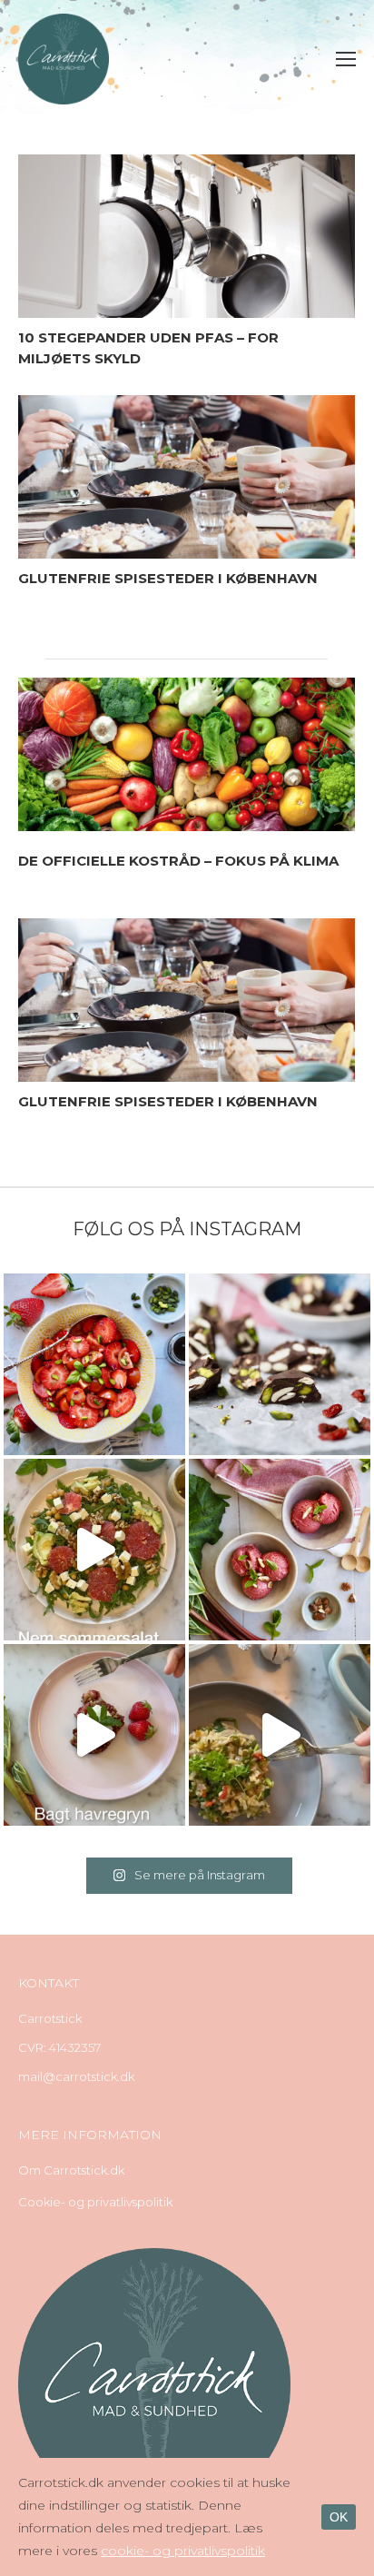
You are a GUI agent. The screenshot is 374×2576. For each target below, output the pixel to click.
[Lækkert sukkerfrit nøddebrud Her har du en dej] (280, 1364)
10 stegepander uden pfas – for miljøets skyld (148, 348)
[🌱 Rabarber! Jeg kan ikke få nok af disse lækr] (280, 1550)
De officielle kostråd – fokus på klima (178, 861)
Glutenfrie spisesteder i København (168, 578)
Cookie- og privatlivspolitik (95, 2202)
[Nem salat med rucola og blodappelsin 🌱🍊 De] (94, 1550)
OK (339, 2517)
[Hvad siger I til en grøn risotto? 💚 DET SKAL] (280, 1735)
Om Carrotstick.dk (71, 2170)
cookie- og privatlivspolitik (183, 2551)
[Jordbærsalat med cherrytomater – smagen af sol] (94, 1364)
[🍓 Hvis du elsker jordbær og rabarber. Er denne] (94, 1735)
